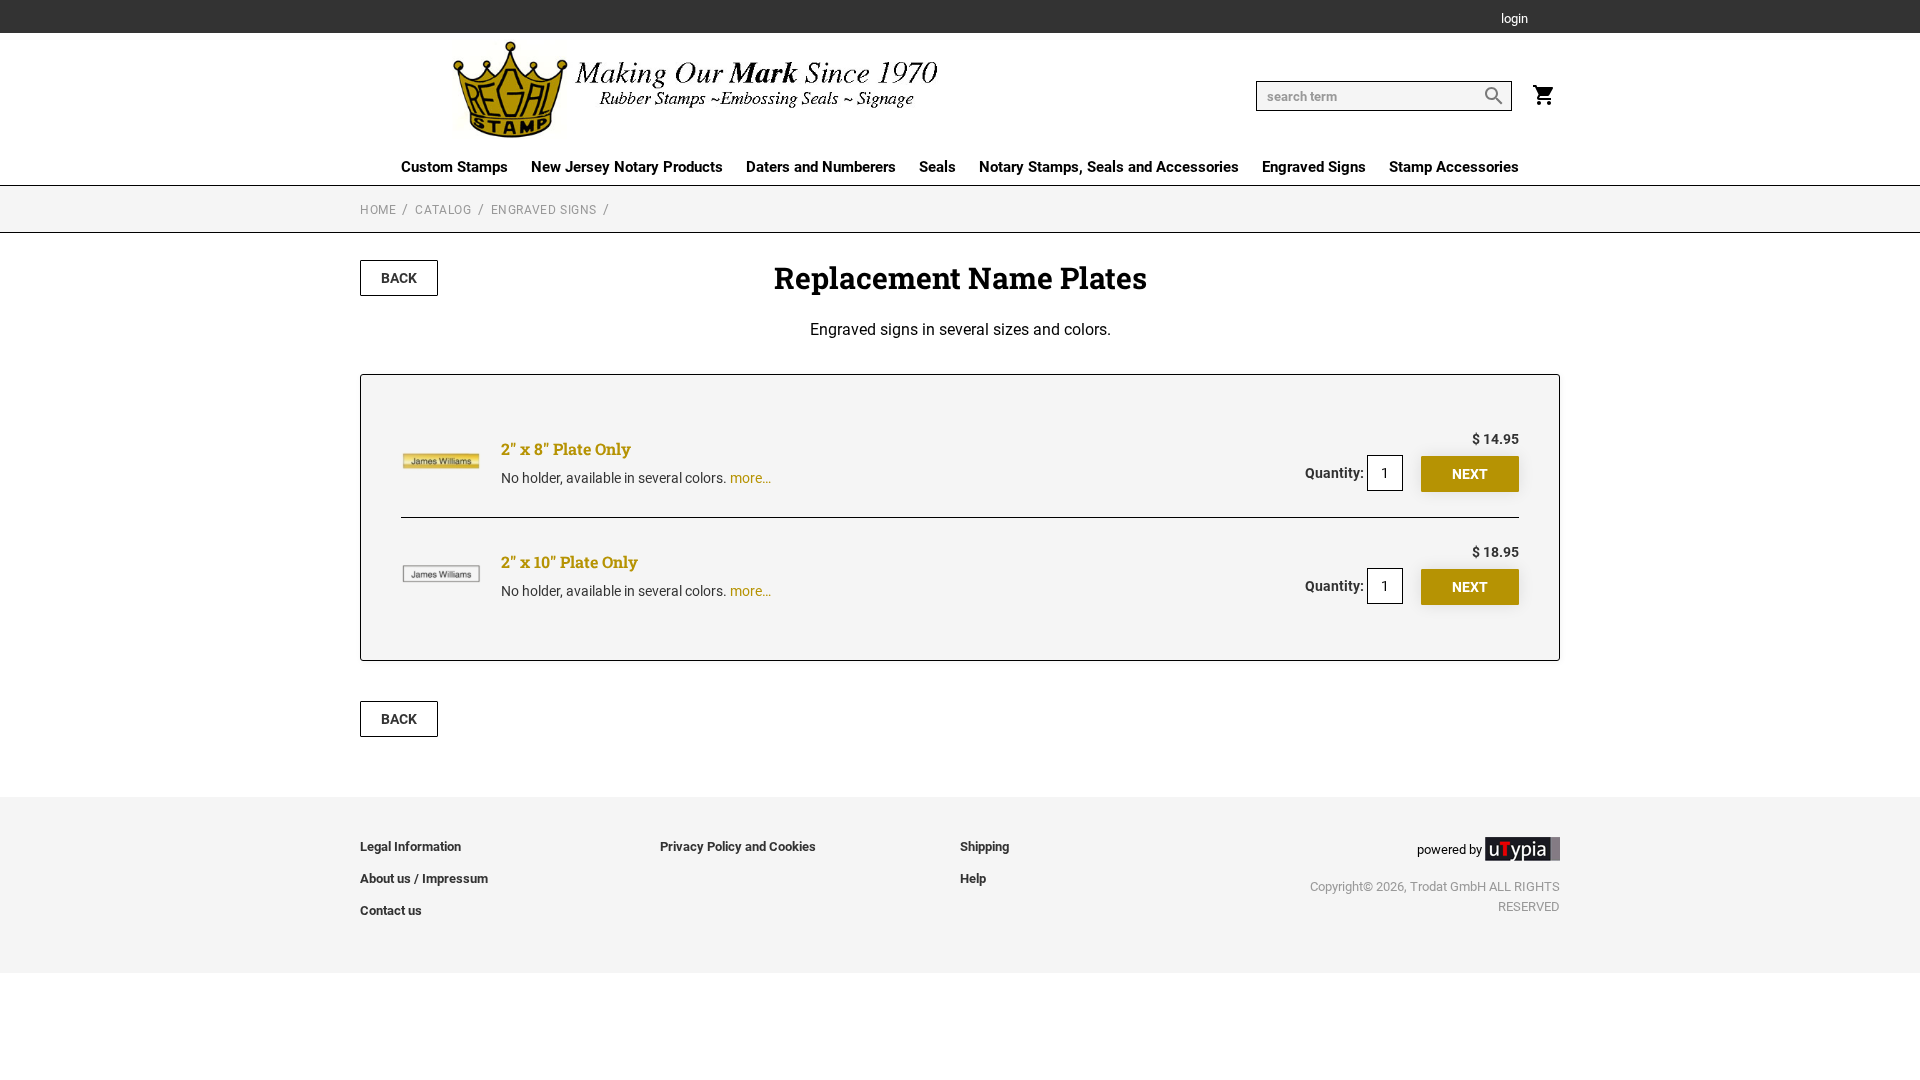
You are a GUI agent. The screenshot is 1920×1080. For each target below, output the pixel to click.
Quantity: (1334, 473)
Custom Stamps (454, 167)
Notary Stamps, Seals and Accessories (1109, 167)
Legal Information (410, 846)
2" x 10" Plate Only (569, 561)
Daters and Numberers (821, 167)
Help (973, 878)
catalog (443, 210)
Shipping (984, 846)
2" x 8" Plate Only (566, 448)
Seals (937, 167)
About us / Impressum (424, 878)
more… (750, 478)
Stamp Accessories (1454, 167)
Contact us (391, 910)
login (1514, 19)
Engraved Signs (1314, 167)
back (399, 278)
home (378, 210)
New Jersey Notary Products (627, 167)
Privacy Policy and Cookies (738, 846)
